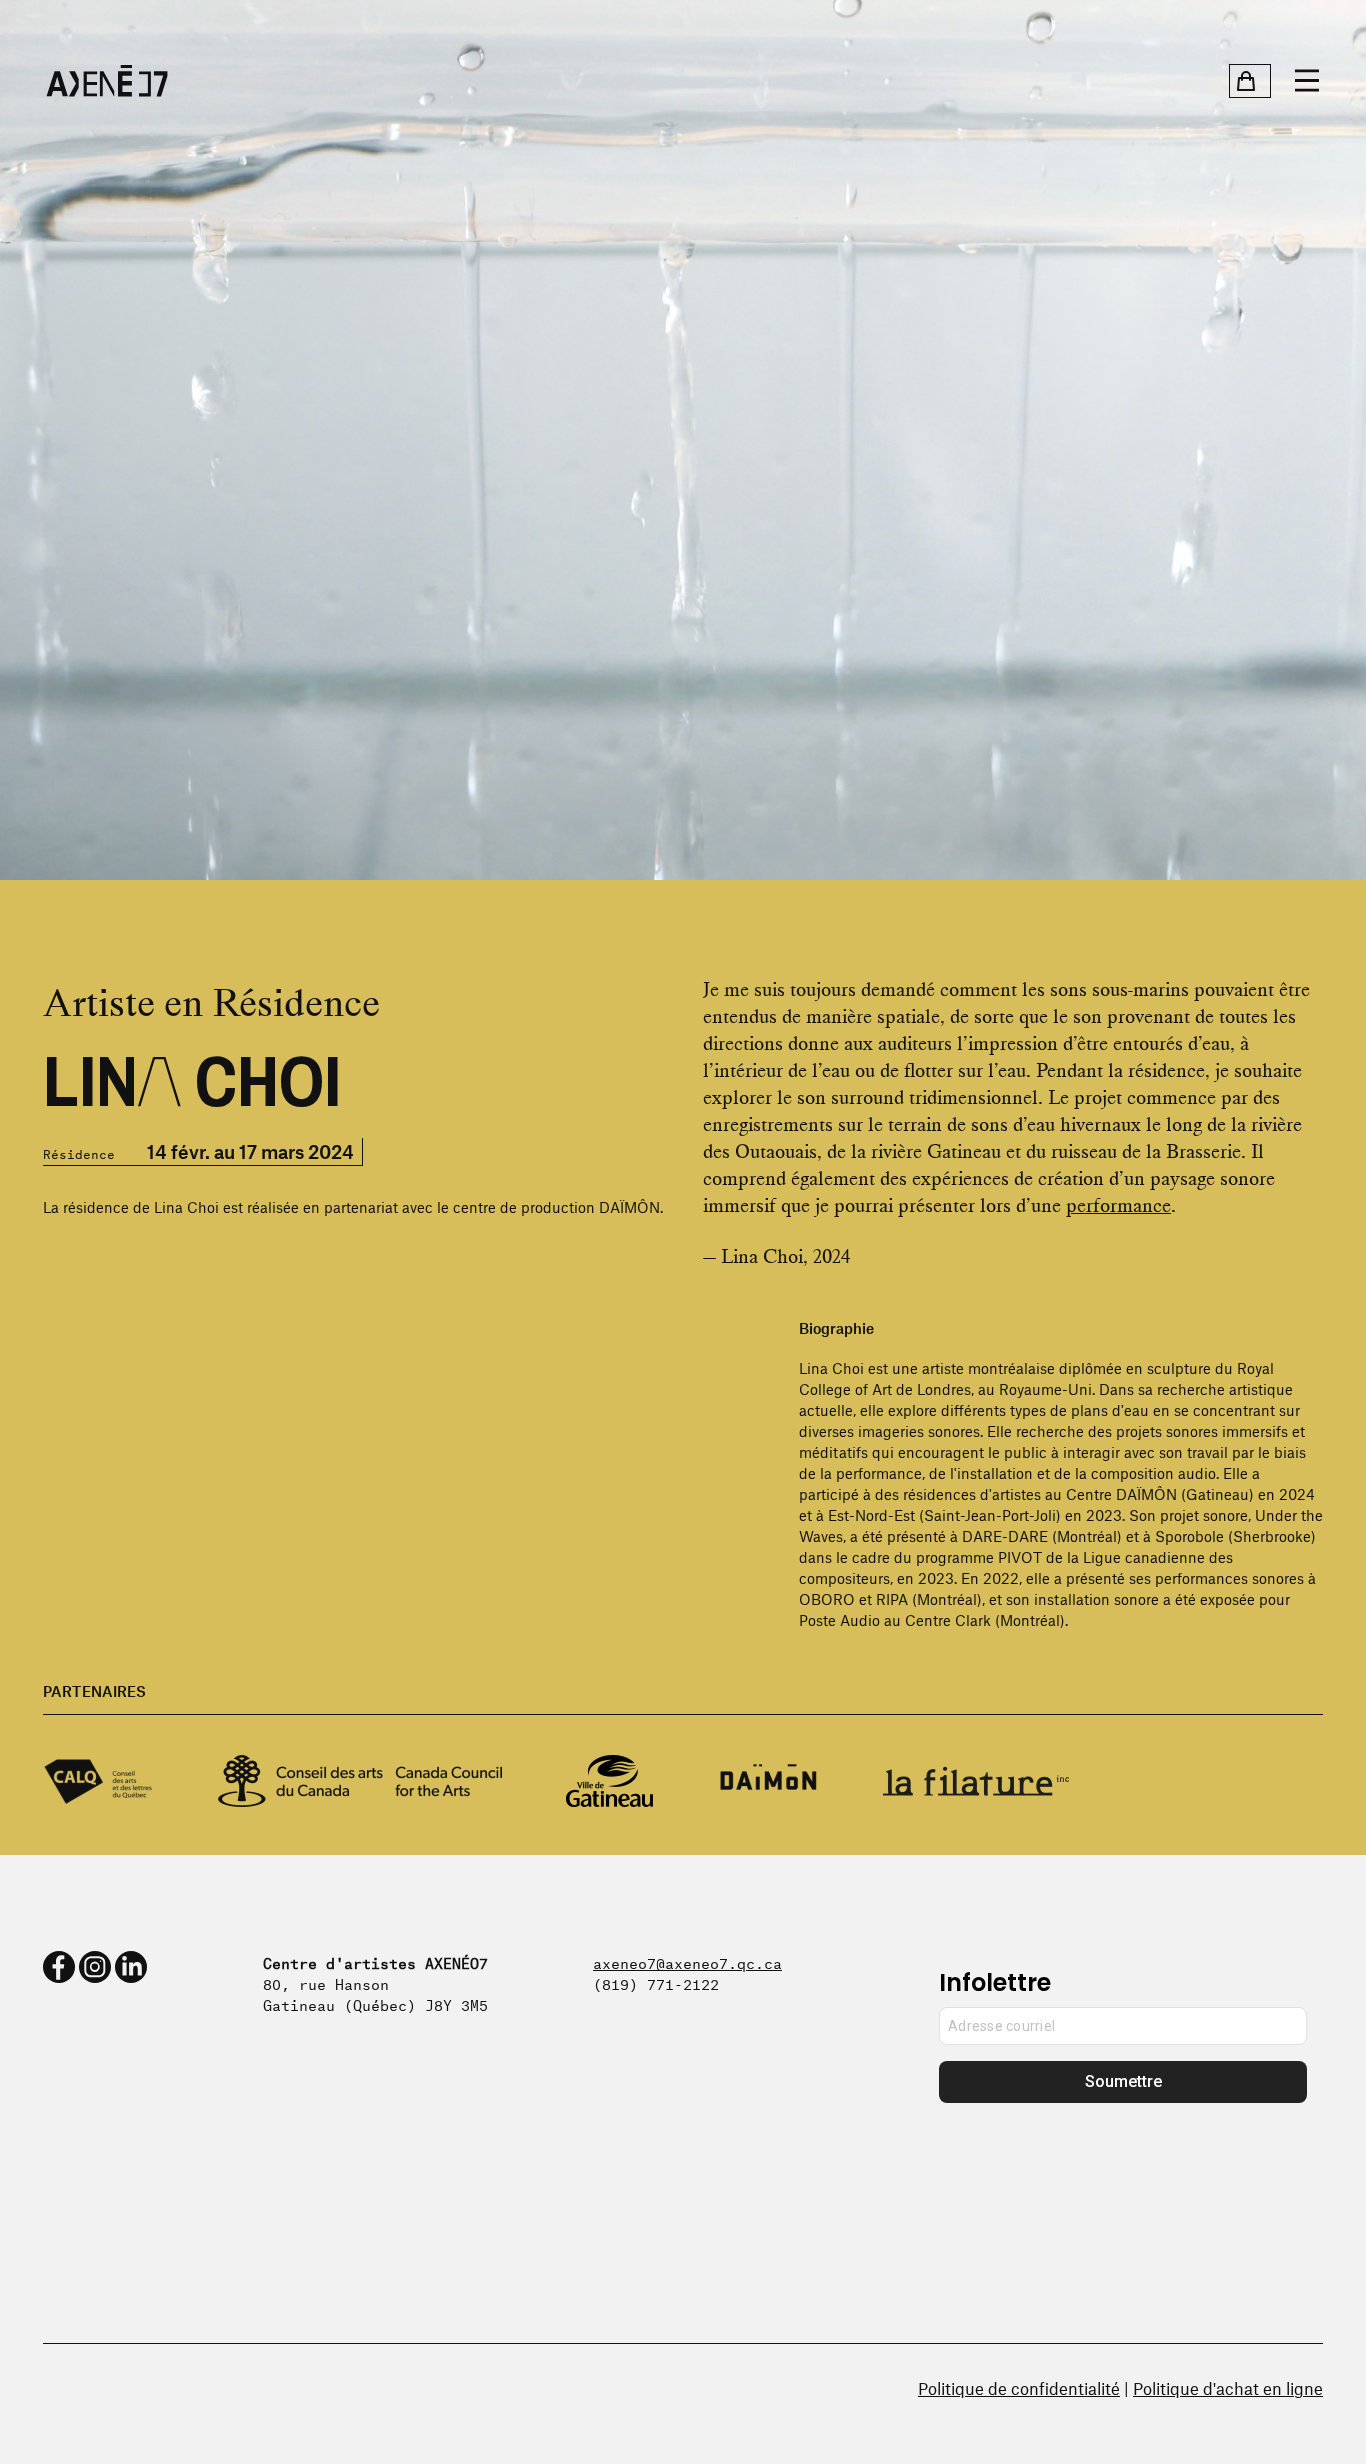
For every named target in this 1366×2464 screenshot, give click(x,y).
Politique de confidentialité (1019, 2388)
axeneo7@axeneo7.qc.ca (687, 1961)
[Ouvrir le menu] (1307, 81)
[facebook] (59, 1967)
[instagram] (95, 1967)
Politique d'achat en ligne (1228, 2388)
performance (1118, 1205)
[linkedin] (131, 1967)
